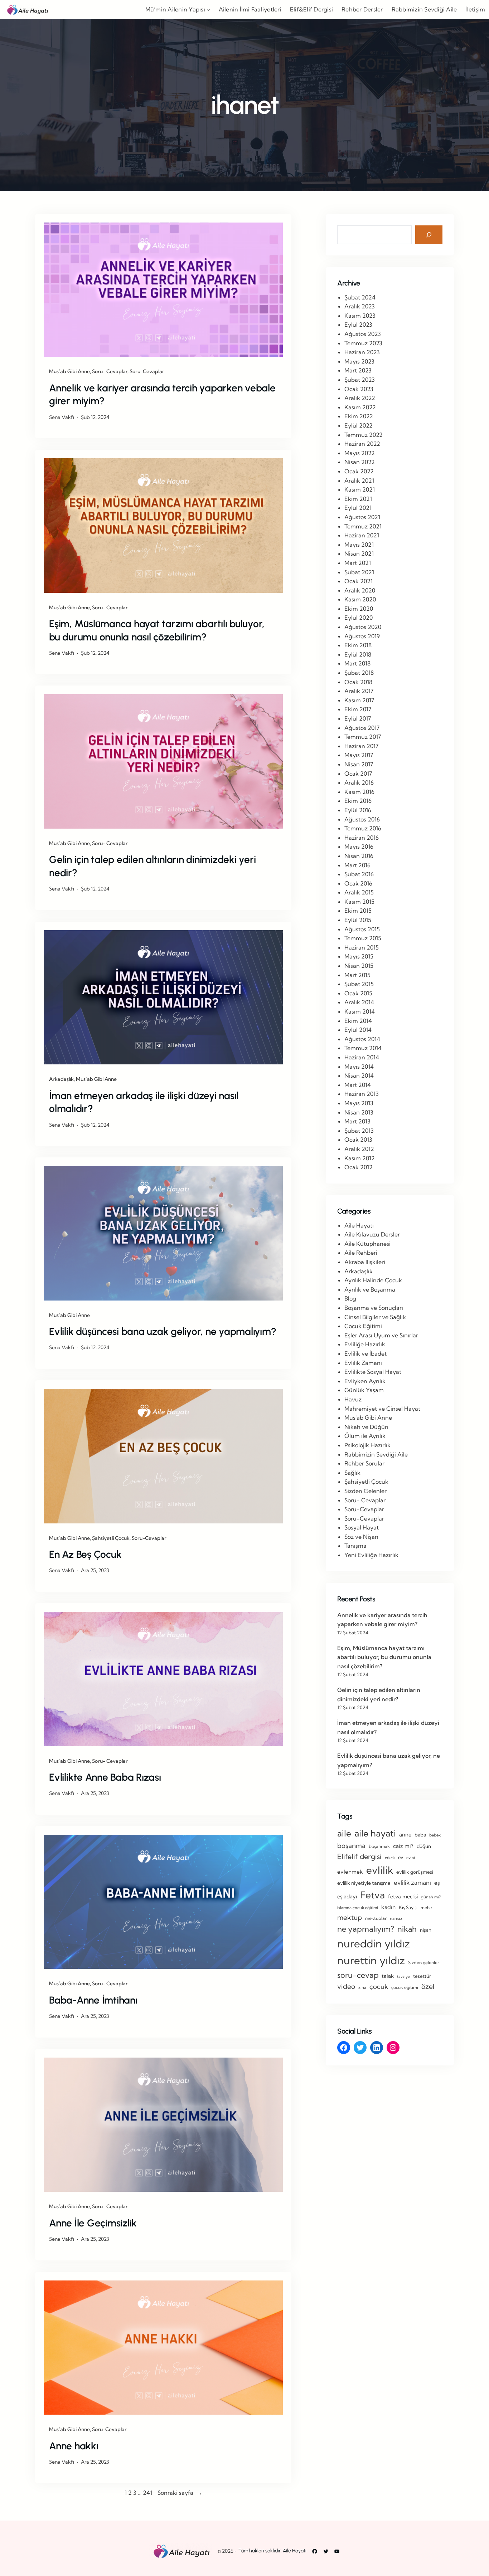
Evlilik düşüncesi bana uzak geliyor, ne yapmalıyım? (163, 1331)
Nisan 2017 (359, 764)
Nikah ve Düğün (366, 1427)
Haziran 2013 (362, 1094)
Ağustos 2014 (362, 1039)
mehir (427, 1907)
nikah (407, 1929)
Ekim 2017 (358, 709)
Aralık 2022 (360, 398)
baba (420, 1835)
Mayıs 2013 (359, 1103)
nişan (426, 1930)
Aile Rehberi (361, 1253)
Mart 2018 (357, 663)
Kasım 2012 (360, 1158)
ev (401, 1857)
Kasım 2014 (360, 1011)
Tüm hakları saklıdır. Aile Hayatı (272, 2551)
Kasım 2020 (360, 599)
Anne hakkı (74, 2446)
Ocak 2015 (358, 993)
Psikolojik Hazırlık (367, 1445)
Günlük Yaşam (364, 1390)
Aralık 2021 (359, 480)
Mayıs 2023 (359, 361)
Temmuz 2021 (363, 526)
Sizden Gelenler (365, 1491)
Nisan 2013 (359, 1112)
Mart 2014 (358, 1085)
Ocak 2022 (359, 471)
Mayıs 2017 (359, 755)
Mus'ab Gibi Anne (368, 1418)
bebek (435, 1835)
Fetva (372, 1895)
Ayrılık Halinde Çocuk (373, 1280)
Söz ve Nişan (361, 1537)
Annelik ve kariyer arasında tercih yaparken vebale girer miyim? (162, 394)
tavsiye (403, 1976)
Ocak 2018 (358, 682)
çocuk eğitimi (405, 1987)
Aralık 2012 (359, 1149)
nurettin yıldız (371, 1960)
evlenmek (350, 1872)
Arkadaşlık (61, 1079)
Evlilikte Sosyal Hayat (373, 1372)
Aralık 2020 (360, 590)
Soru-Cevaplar (147, 371)
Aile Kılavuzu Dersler (372, 1234)
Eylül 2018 (358, 654)
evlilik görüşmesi (415, 1872)
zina (362, 1987)
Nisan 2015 (359, 966)
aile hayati (375, 1833)
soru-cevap (358, 1975)
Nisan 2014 (359, 1075)
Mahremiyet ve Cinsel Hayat (382, 1409)
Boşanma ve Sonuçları (374, 1308)
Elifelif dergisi (359, 1857)
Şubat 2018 (359, 673)
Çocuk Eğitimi (363, 1326)
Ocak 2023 (359, 389)
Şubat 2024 (360, 297)
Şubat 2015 (359, 984)
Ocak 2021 (359, 581)
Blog (350, 1298)
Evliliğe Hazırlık (365, 1344)
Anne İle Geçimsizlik (93, 2223)
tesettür (422, 1976)
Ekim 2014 (358, 1021)
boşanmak (379, 1846)
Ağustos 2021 (362, 517)
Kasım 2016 (359, 792)
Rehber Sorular (364, 1463)
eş (437, 1883)
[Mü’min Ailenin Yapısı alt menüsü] (208, 10)
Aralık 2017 (359, 691)
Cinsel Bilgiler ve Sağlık (375, 1317)
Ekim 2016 (358, 801)
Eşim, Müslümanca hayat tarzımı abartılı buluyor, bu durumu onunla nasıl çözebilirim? (157, 630)
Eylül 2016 (358, 810)
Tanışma (355, 1546)
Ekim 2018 (358, 645)
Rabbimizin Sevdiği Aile (376, 1454)
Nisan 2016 (359, 856)
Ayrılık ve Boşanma (370, 1289)
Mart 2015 (357, 975)
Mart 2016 (357, 865)
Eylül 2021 (358, 508)
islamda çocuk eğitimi (358, 1908)
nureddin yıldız (374, 1943)
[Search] (429, 235)
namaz (396, 1918)
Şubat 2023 (360, 380)
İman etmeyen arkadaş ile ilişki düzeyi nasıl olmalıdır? (144, 1102)
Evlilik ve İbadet (365, 1353)
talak (388, 1976)
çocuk (379, 1987)
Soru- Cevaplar (110, 371)
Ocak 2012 (359, 1167)
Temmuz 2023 (363, 343)
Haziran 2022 (362, 444)
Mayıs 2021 (359, 545)
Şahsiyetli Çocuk (111, 1538)
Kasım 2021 (360, 489)
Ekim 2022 (359, 416)
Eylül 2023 (358, 325)
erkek (390, 1858)
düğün (424, 1846)
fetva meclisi (403, 1897)
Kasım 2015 (359, 902)
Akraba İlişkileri (365, 1262)
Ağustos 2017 (362, 728)
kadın (388, 1907)
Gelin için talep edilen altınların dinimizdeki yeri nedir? (152, 866)
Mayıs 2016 (359, 847)
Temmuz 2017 (363, 737)
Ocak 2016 (358, 883)
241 (147, 2493)
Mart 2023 (358, 370)
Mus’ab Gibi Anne (69, 371)
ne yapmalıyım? (366, 1929)
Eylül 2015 (358, 920)
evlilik (380, 1870)
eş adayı (347, 1896)
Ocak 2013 (358, 1140)
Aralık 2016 (359, 782)
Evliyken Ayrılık (365, 1381)
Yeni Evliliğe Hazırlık (371, 1555)
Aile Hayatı (359, 1225)
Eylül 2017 (358, 718)
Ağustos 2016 (362, 819)
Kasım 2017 (359, 700)
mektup (350, 1917)
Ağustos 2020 (363, 627)
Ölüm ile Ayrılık (365, 1436)
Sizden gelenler (424, 1963)
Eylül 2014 (358, 1030)
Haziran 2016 (362, 838)
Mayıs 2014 (359, 1067)
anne (405, 1835)
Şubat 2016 (359, 874)
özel (428, 1986)
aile (344, 1833)
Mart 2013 (357, 1121)
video (346, 1986)
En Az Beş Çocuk (85, 1554)
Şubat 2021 (359, 572)
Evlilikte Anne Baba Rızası (105, 1777)
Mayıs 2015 (359, 956)
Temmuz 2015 (363, 938)
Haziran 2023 (362, 352)
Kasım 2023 (360, 316)
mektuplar (376, 1918)
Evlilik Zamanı (363, 1363)
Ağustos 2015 (362, 929)
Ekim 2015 (358, 911)
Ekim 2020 (359, 609)
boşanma (351, 1846)
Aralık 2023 (360, 306)
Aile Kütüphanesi (367, 1244)
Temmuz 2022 (364, 435)
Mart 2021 (358, 563)
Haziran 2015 (362, 947)
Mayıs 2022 (360, 453)
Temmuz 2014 (363, 1048)
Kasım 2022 (360, 407)
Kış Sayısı (408, 1907)
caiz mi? (403, 1846)
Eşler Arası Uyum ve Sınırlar (381, 1335)
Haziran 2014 (362, 1057)
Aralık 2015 (359, 892)
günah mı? (431, 1897)
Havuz (353, 1399)
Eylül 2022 (359, 425)
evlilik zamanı (412, 1882)
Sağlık (352, 1473)
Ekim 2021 (358, 499)
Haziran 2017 (361, 746)
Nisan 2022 (360, 462)
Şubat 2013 (359, 1131)
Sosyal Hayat (362, 1527)
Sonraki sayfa (180, 2493)
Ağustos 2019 (362, 636)
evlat (411, 1858)
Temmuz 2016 (363, 828)
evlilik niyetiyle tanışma (364, 1883)
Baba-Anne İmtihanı (93, 2000)
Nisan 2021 (359, 553)
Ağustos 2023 (363, 334)
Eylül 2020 (359, 618)
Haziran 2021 (362, 535)
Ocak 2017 (358, 774)
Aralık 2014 (359, 1002)
